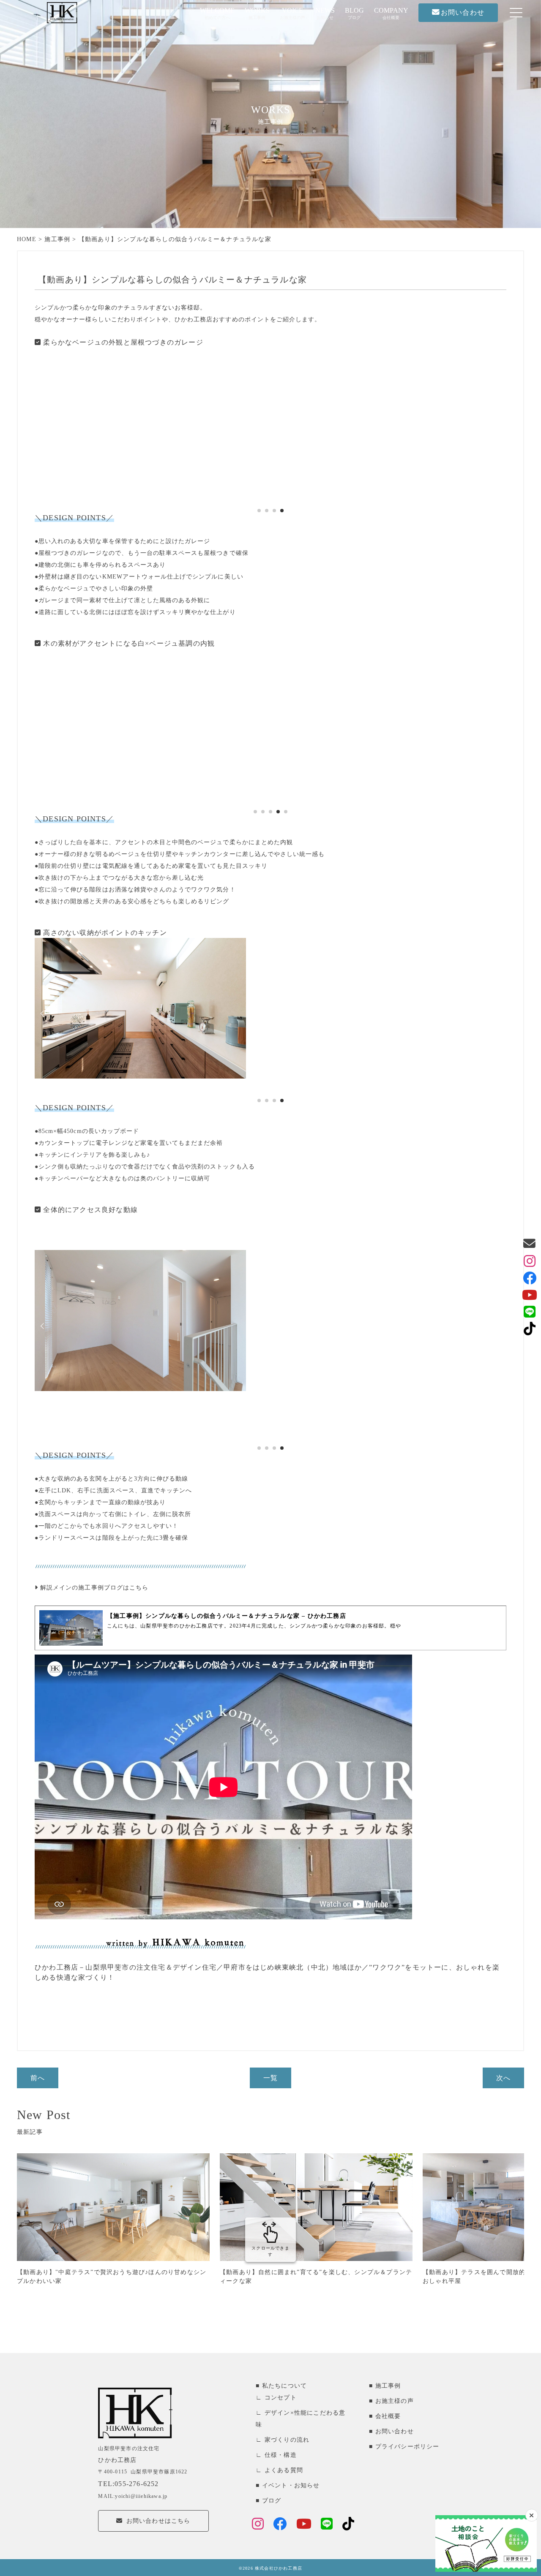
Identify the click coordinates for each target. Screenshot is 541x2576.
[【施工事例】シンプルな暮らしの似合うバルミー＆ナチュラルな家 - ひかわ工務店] (270, 1628)
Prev (44, 424)
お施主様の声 (395, 2401)
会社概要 (388, 2416)
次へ (503, 2078)
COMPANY (391, 13)
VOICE (292, 13)
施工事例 (388, 2386)
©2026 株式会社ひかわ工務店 (270, 2568)
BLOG (354, 13)
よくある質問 (284, 2470)
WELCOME (217, 13)
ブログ (272, 2501)
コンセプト (281, 2398)
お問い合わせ (395, 2431)
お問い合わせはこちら (158, 2521)
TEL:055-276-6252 (128, 2484)
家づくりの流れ (287, 2440)
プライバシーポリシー (407, 2447)
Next (497, 424)
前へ (38, 2078)
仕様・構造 (281, 2455)
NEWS (325, 13)
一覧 (270, 2078)
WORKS (257, 13)
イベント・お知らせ (291, 2485)
